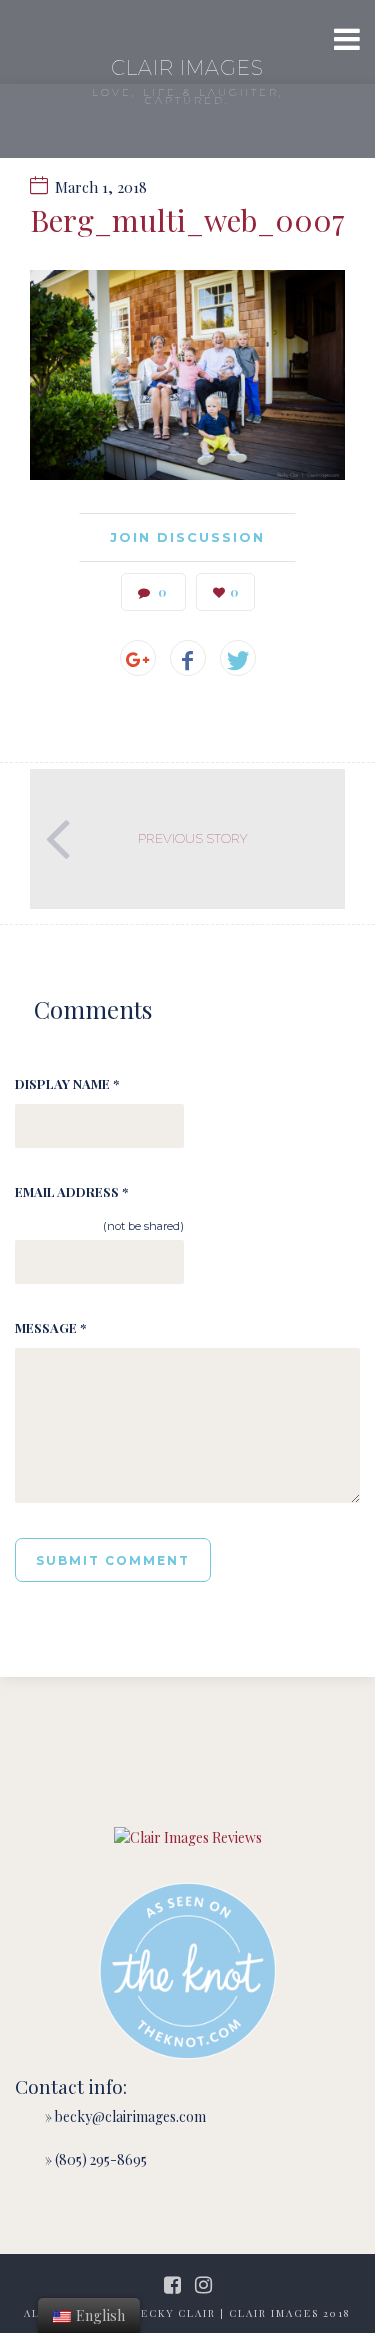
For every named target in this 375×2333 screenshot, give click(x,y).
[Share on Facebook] (188, 658)
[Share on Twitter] (238, 658)
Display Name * (67, 1083)
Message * (50, 1327)
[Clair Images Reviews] (188, 1837)
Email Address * (71, 1191)
